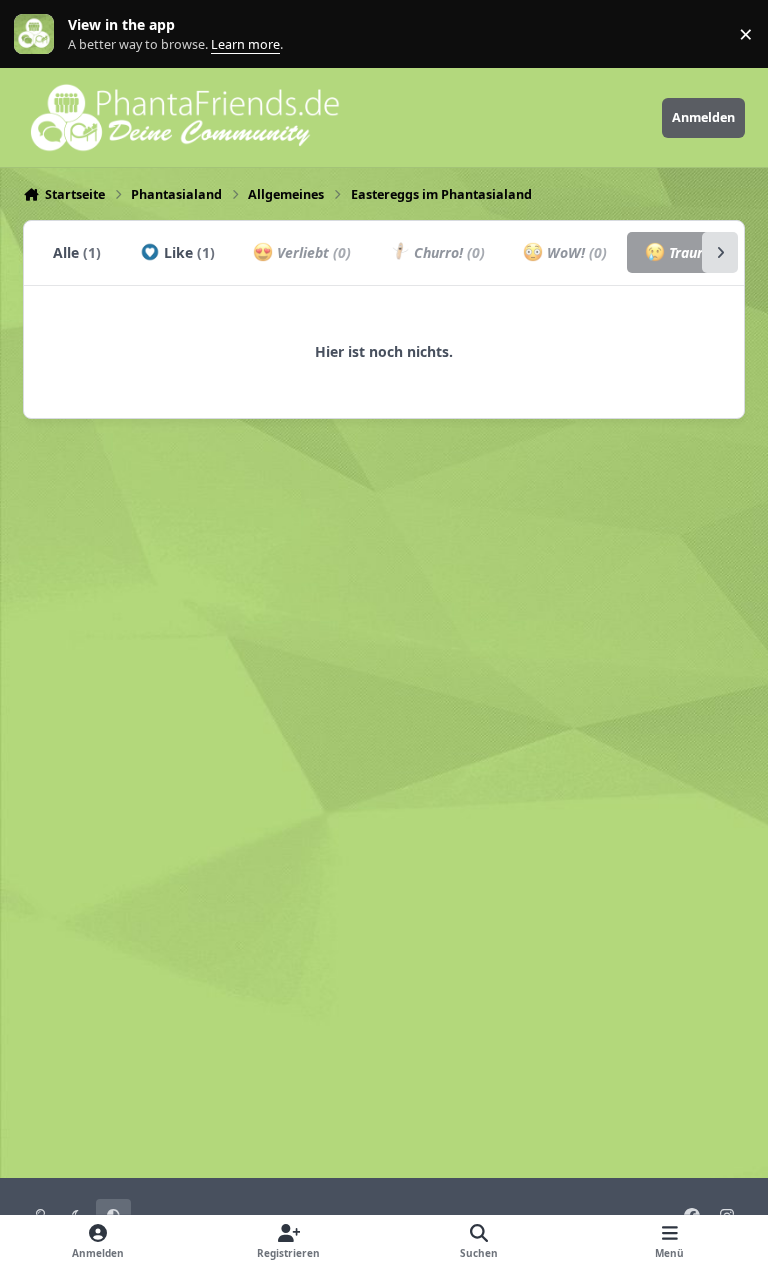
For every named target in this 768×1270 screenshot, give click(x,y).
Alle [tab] (77, 252)
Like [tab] (187, 252)
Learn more (38, 34)
